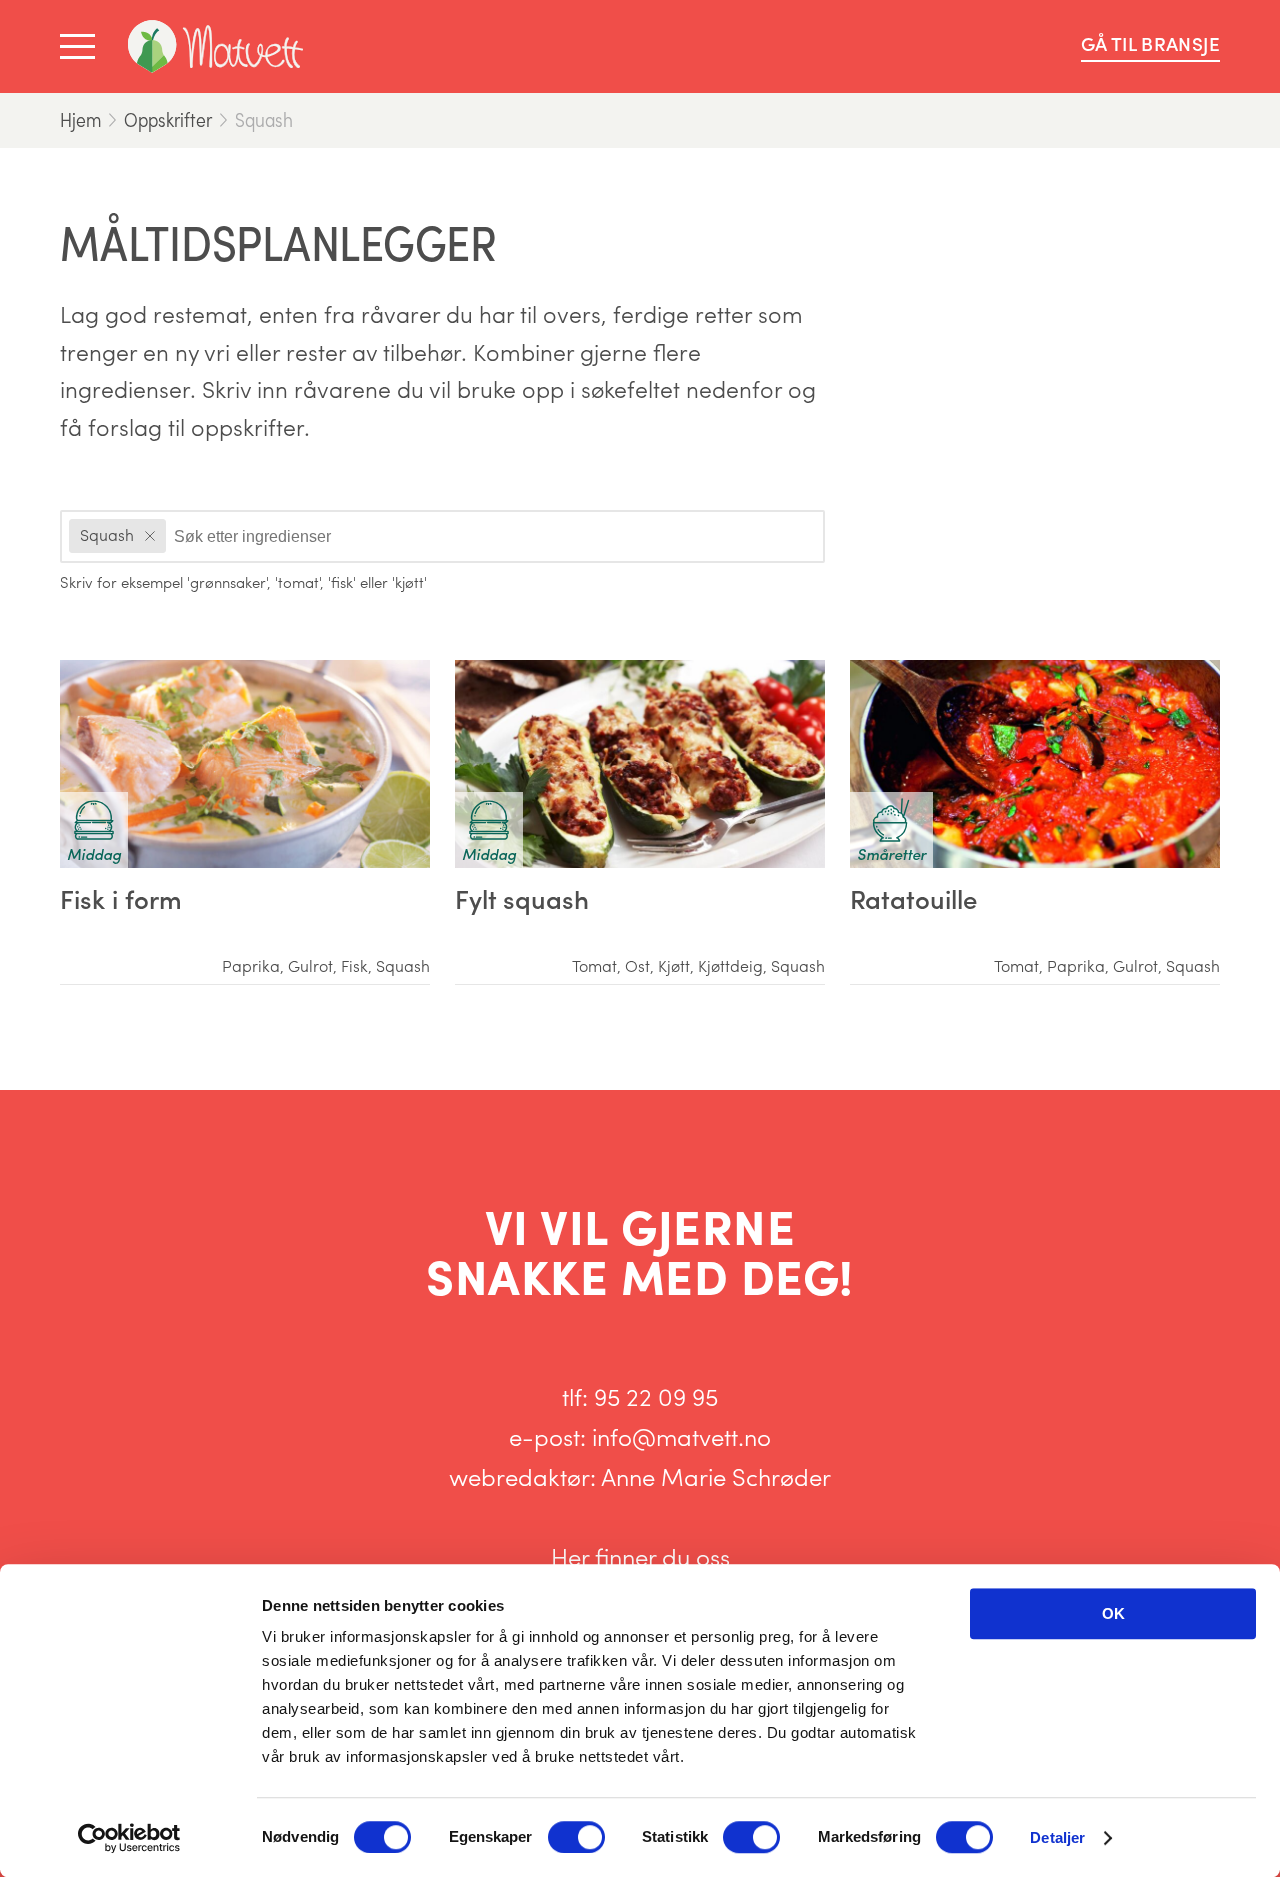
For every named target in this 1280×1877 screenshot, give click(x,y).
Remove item (150, 536)
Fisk (354, 966)
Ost (637, 966)
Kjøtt (674, 966)
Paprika (251, 966)
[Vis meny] (82, 47)
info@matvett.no (681, 1436)
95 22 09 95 (656, 1396)
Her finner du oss (640, 1556)
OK (1113, 1613)
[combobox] (442, 536)
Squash (264, 119)
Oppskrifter (168, 119)
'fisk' (342, 582)
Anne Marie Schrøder (716, 1476)
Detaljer (1057, 1837)
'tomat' (297, 582)
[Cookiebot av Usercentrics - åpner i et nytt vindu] (129, 1838)
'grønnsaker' (227, 582)
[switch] (576, 1837)
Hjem (80, 119)
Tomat (594, 966)
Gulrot (310, 966)
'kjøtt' (409, 582)
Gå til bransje (1150, 44)
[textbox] (262, 535)
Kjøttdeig (730, 966)
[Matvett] (215, 46)
